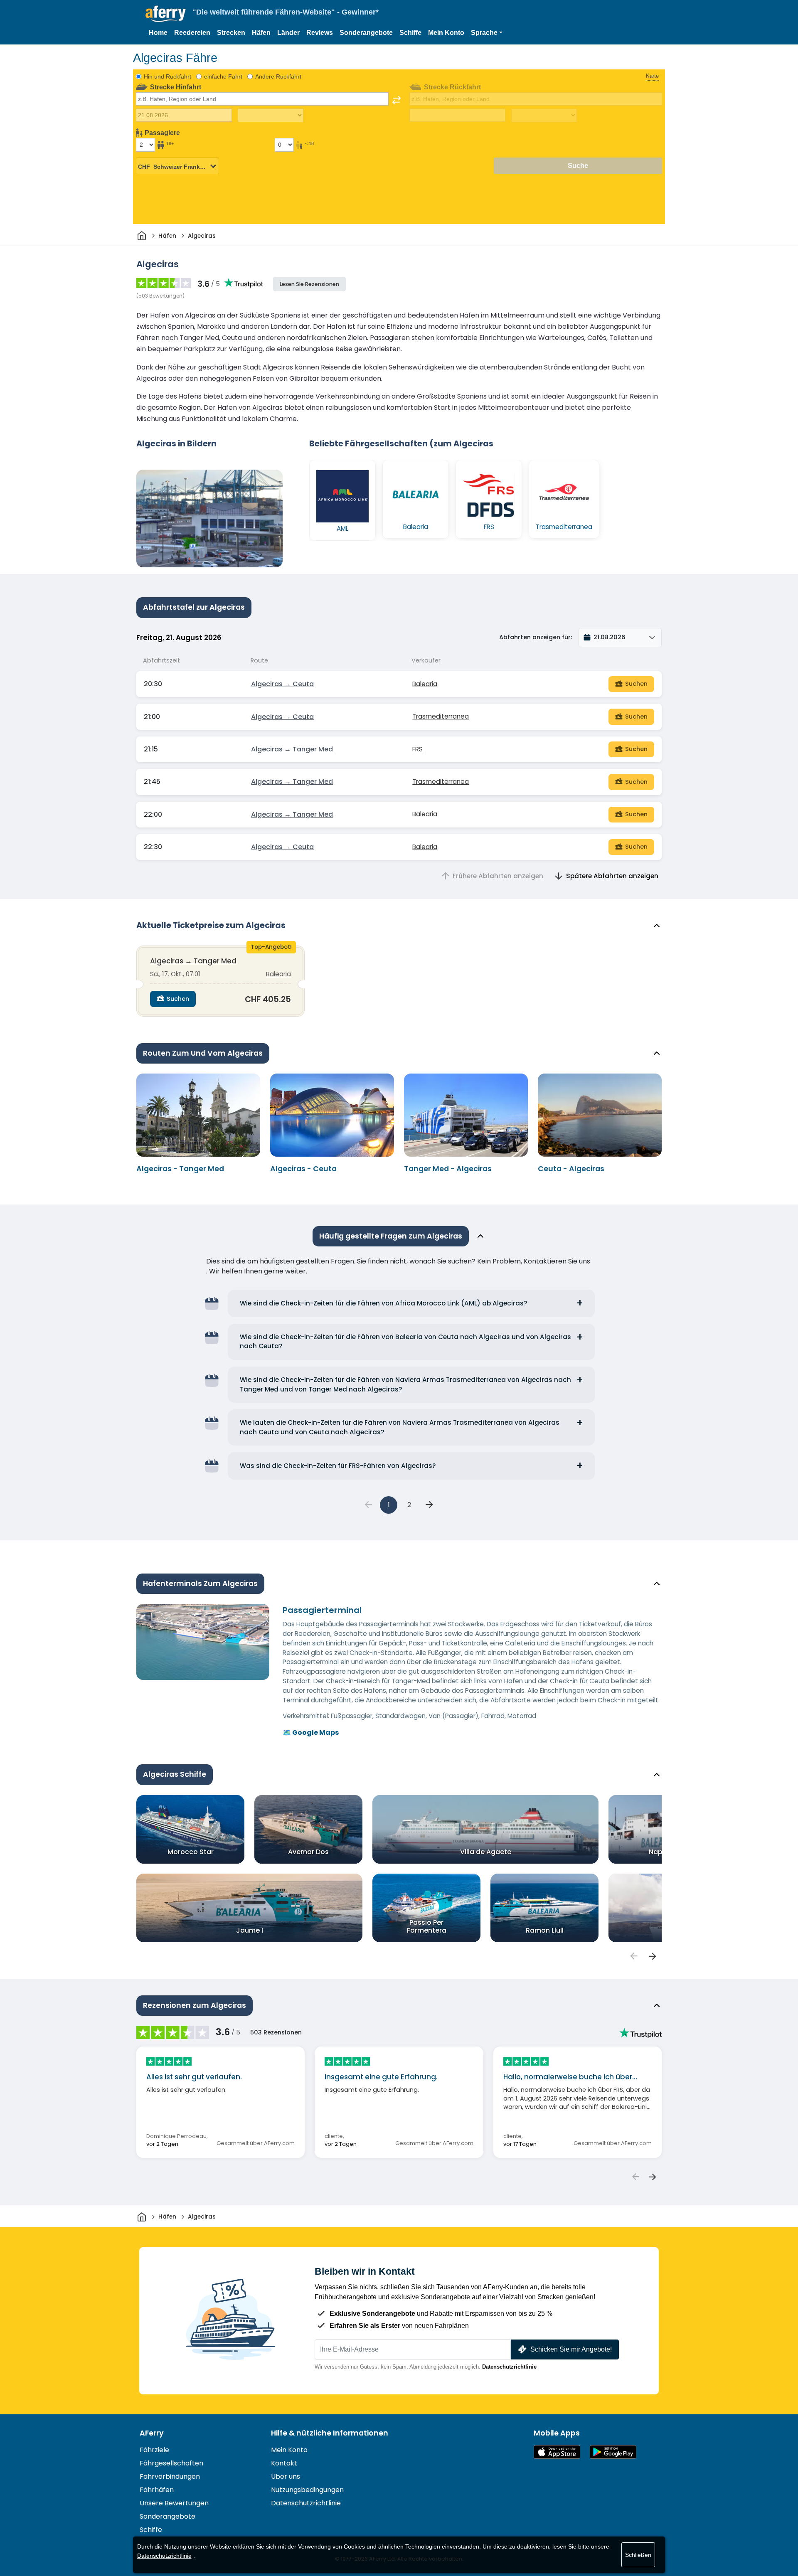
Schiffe (410, 33)
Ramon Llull (545, 1930)
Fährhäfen (157, 2490)
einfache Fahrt (223, 76)
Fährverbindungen (170, 2476)
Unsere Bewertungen (174, 2503)
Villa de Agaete (486, 1852)
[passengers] (633, 1956)
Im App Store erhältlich (557, 2452)
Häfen (261, 33)
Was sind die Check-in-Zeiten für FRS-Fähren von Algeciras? (338, 1466)
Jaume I (250, 1930)
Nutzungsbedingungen (307, 2490)
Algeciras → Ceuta (282, 684)
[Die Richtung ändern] (397, 100)
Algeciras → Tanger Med (292, 749)
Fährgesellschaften (171, 2463)
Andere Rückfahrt (278, 76)
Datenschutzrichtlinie (509, 2367)
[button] (487, 33)
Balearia (425, 684)
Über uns (286, 2476)
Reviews (320, 33)
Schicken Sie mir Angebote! (571, 2349)
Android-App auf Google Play (613, 2452)
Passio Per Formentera (427, 1926)
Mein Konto (446, 33)
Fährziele (154, 2450)
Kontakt (284, 2463)
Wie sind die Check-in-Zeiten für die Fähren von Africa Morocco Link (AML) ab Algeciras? (384, 1303)
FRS (417, 749)
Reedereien (192, 33)
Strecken (231, 33)
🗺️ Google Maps (311, 1733)
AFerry (152, 2433)
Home (158, 33)
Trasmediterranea (441, 716)
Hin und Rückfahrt (167, 76)
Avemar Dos (308, 1852)
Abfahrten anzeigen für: (536, 637)
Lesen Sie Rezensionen (309, 284)
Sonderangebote (366, 33)
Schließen (638, 2555)
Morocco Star (191, 1852)
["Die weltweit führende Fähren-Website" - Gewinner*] (166, 14)
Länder (288, 33)
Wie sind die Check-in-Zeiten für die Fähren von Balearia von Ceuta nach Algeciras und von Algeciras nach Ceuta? (405, 1342)
